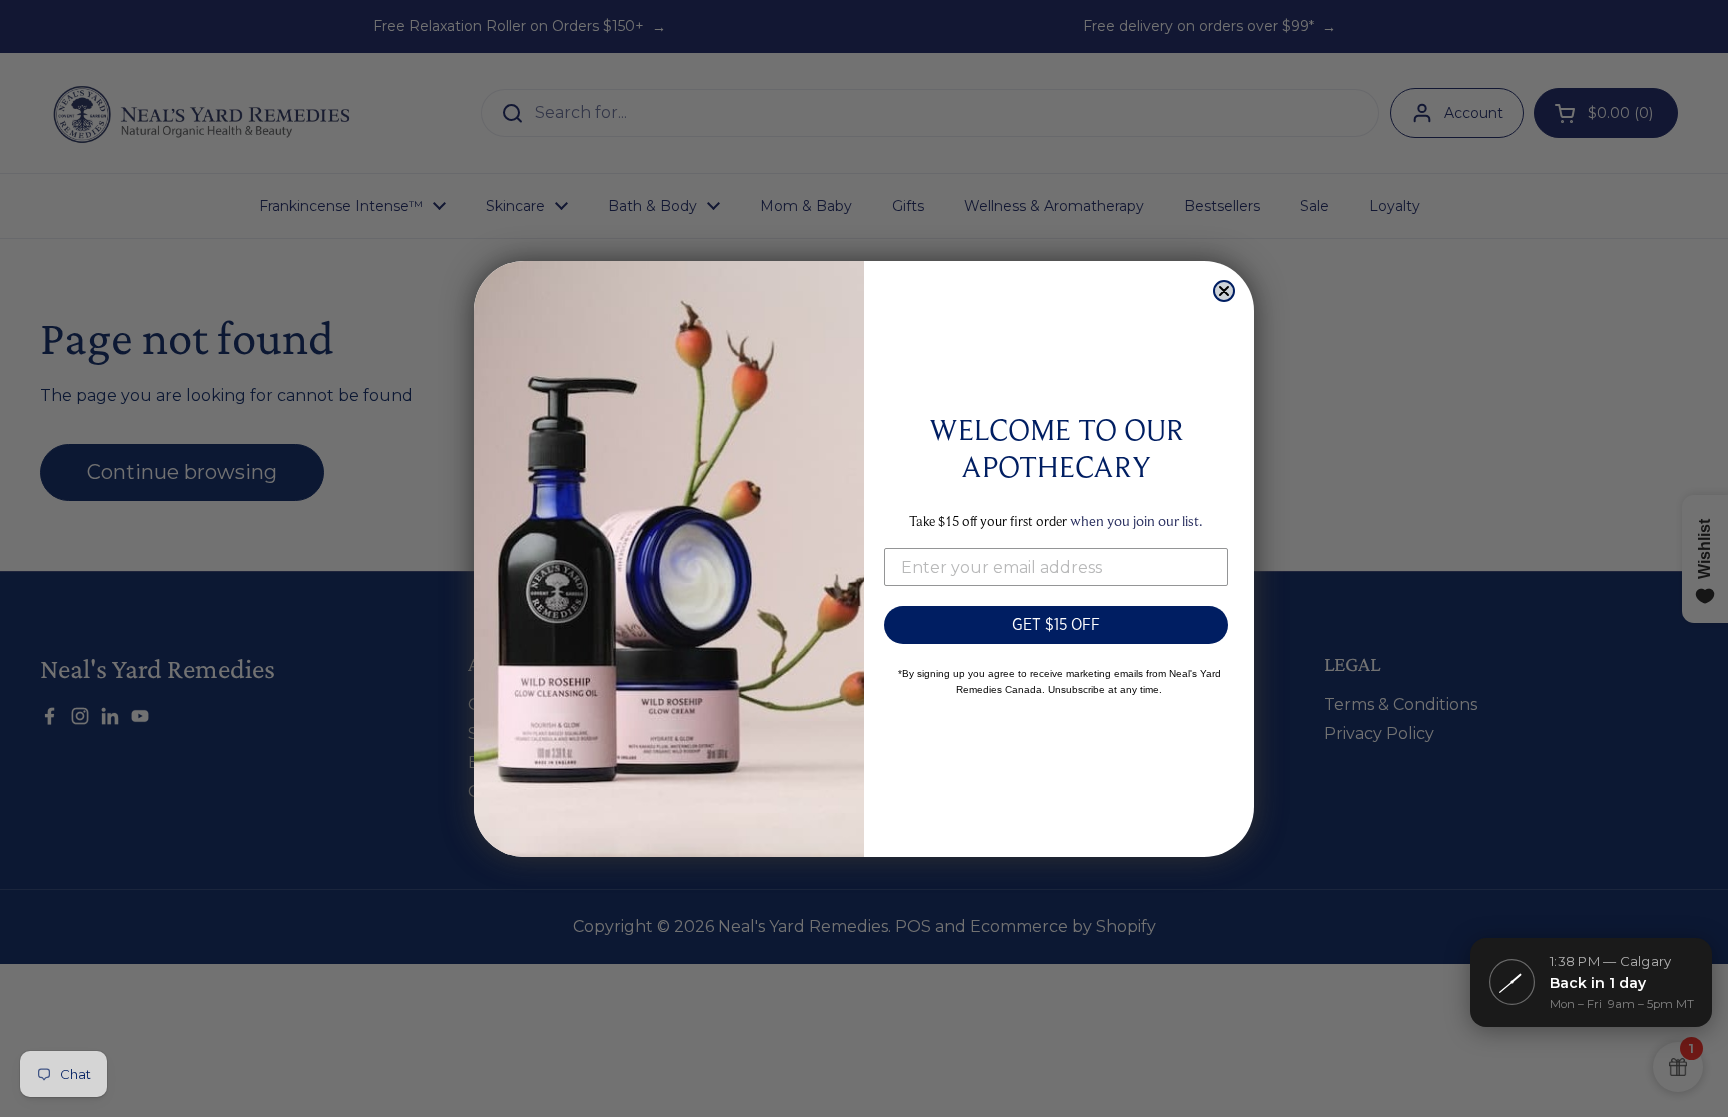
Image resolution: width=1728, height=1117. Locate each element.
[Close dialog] (1224, 291)
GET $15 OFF (1056, 624)
